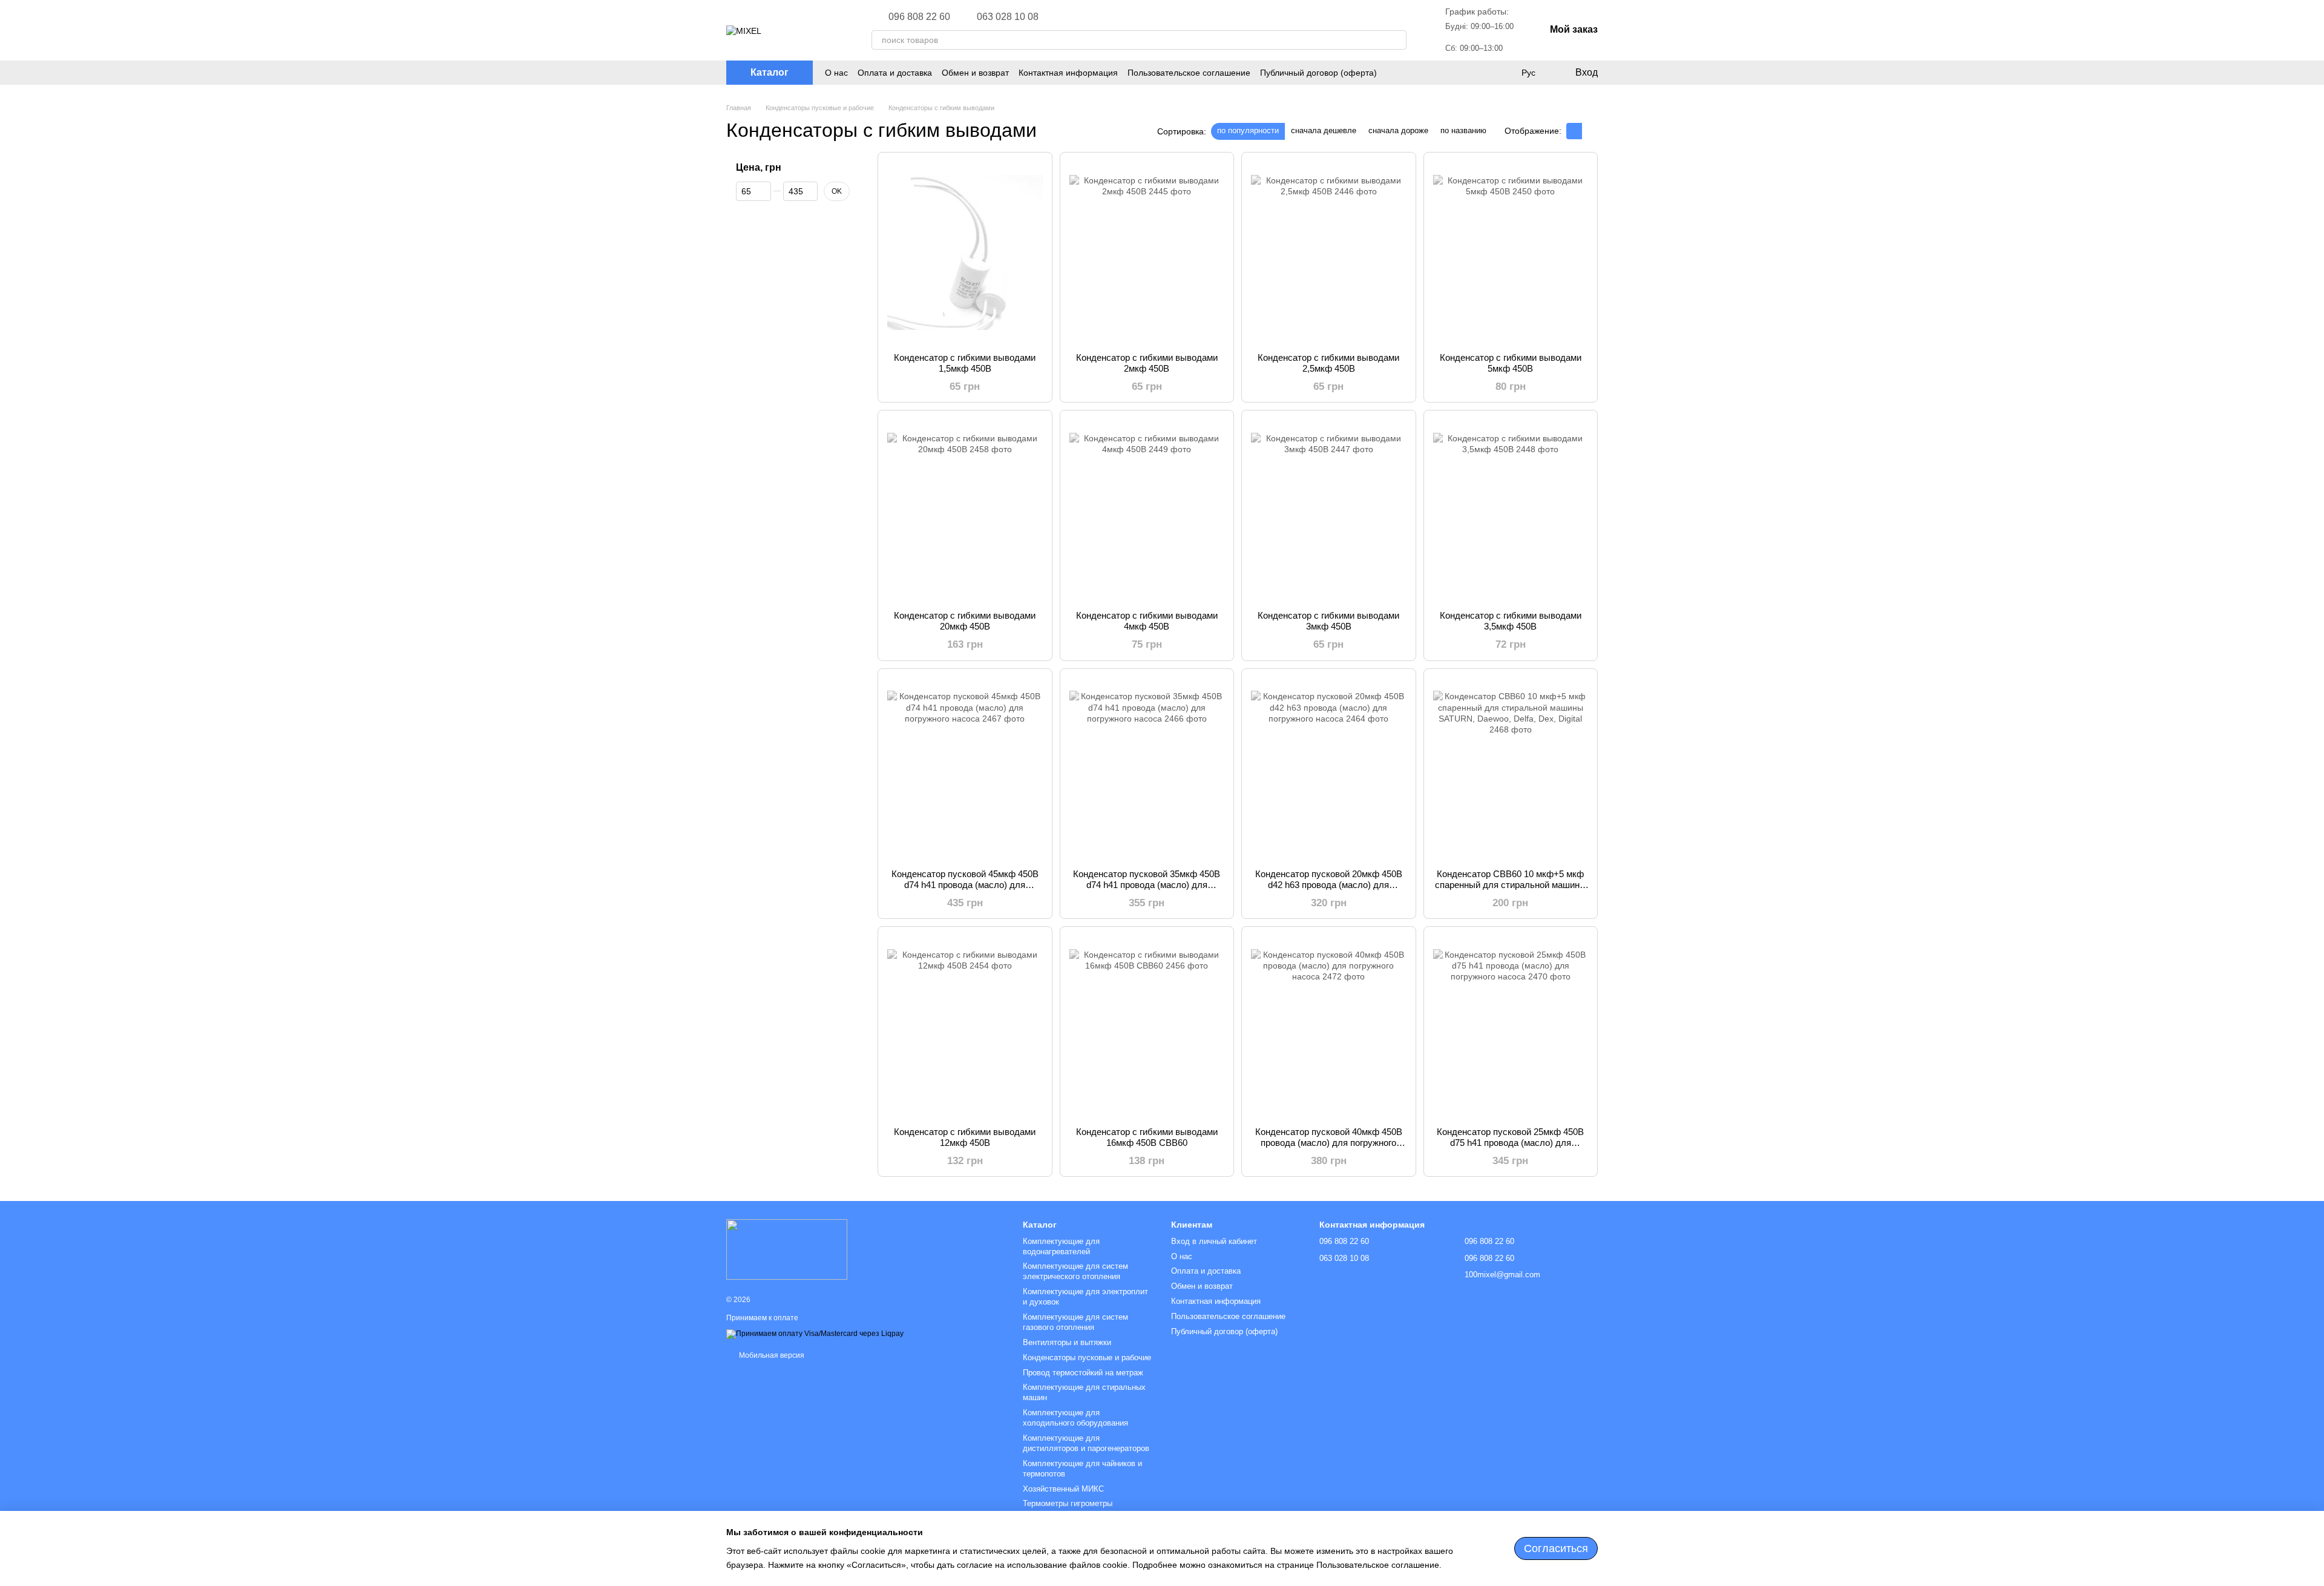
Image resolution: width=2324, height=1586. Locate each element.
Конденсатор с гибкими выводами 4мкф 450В (1147, 621)
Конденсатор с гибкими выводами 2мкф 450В (1147, 363)
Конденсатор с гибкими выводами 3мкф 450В (1328, 621)
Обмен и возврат (975, 73)
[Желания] (1503, 73)
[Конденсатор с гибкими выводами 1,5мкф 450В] (965, 252)
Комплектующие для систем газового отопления (1075, 1322)
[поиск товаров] (1397, 40)
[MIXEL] (787, 1249)
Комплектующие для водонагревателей (1061, 1246)
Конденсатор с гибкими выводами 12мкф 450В (965, 1137)
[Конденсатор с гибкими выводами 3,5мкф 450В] (1511, 510)
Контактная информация (1068, 73)
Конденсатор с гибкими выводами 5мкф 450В (1511, 363)
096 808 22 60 (919, 17)
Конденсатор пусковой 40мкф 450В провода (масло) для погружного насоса (1329, 1143)
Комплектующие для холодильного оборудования (1075, 1418)
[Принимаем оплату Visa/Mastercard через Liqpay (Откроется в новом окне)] (815, 1334)
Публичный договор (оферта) (1318, 73)
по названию (1463, 130)
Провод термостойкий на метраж (1083, 1373)
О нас (836, 73)
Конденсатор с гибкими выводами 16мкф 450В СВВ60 (1147, 1137)
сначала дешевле (1324, 130)
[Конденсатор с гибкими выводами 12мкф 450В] (965, 1027)
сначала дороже (1398, 130)
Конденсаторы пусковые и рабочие (1087, 1357)
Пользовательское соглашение (1189, 73)
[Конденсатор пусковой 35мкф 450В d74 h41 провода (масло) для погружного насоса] (1147, 769)
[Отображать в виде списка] (1590, 131)
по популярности (1248, 130)
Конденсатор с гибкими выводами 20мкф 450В (965, 621)
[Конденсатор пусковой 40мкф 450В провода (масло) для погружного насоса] (1329, 1027)
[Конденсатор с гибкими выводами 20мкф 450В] (965, 510)
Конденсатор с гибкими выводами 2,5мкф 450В (1328, 363)
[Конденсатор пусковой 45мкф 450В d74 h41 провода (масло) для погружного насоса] (965, 769)
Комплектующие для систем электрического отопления (1075, 1271)
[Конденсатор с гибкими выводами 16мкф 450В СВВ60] (1147, 1027)
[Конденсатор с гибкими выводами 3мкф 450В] (1329, 510)
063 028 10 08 (1008, 17)
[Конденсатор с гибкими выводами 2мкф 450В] (1147, 252)
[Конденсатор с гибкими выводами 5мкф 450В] (1511, 252)
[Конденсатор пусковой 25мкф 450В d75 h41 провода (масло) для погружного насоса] (1511, 1027)
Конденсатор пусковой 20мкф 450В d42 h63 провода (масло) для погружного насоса (1329, 885)
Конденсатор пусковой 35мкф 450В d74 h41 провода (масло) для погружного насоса (1147, 885)
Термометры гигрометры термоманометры (1068, 1509)
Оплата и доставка (895, 73)
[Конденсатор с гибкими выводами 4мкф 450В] (1147, 510)
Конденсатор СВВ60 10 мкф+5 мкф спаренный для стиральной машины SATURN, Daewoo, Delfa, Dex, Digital (1511, 885)
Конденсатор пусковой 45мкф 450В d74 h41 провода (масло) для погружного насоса (965, 885)
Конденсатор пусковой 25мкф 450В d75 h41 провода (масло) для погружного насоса (1510, 1143)
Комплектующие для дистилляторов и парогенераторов (1086, 1443)
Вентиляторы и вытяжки (1067, 1342)
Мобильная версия (771, 1355)
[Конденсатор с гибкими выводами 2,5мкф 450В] (1329, 252)
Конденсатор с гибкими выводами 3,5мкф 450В (1511, 621)
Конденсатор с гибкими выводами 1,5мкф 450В (965, 363)
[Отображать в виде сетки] (1574, 131)
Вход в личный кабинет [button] (1214, 1241)
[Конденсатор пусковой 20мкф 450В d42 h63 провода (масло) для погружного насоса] (1329, 769)
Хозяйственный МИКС (1063, 1489)
